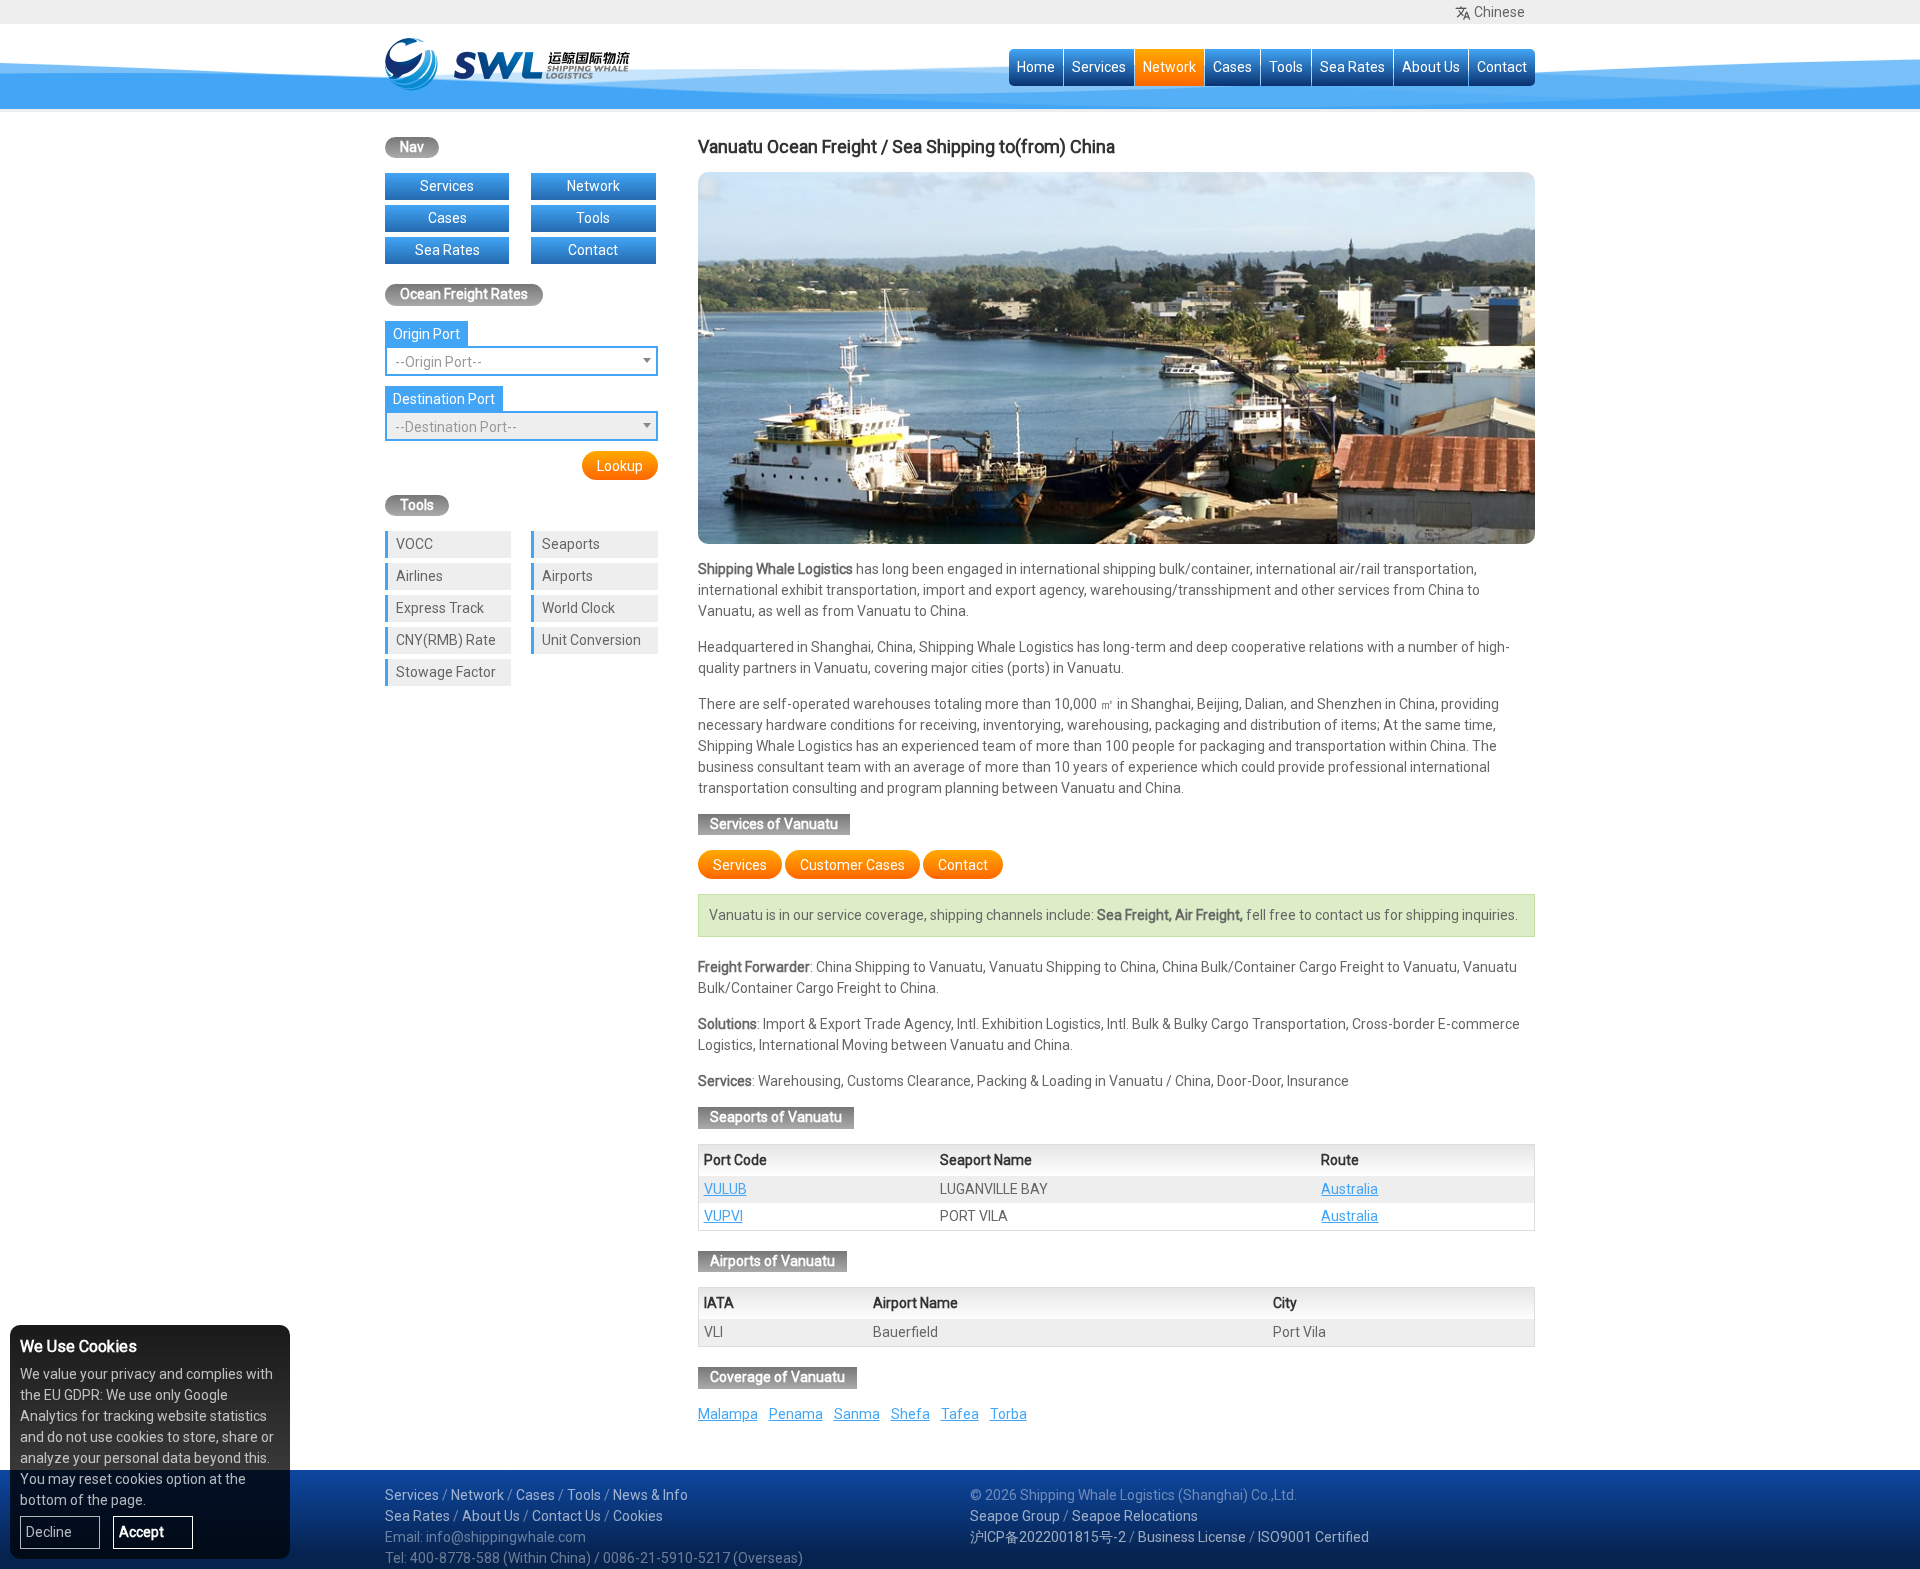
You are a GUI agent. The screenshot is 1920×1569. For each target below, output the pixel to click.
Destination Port (444, 399)
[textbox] (521, 362)
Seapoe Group (1015, 1516)
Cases (1232, 67)
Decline (49, 1532)
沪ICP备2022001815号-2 (1048, 1537)
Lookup (620, 466)
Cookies (638, 1516)
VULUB (725, 1189)
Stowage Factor (446, 672)
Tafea (960, 1414)
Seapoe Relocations (1135, 1516)
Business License (1192, 1537)
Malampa (728, 1414)
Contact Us (566, 1516)
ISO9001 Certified (1313, 1537)
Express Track (440, 608)
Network (1169, 67)
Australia (1349, 1189)
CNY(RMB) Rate (446, 640)
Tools (1286, 67)
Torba (1008, 1414)
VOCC (414, 544)
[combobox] (521, 361)
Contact (1502, 67)
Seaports (571, 544)
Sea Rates (1352, 67)
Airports (567, 576)
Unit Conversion (591, 640)
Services (1099, 67)
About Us (1431, 67)
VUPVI (723, 1216)
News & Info (650, 1495)
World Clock (578, 608)
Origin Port (426, 334)
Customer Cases (852, 865)
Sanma (857, 1414)
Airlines (419, 576)
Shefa (910, 1414)
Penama (796, 1414)
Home (1036, 67)
